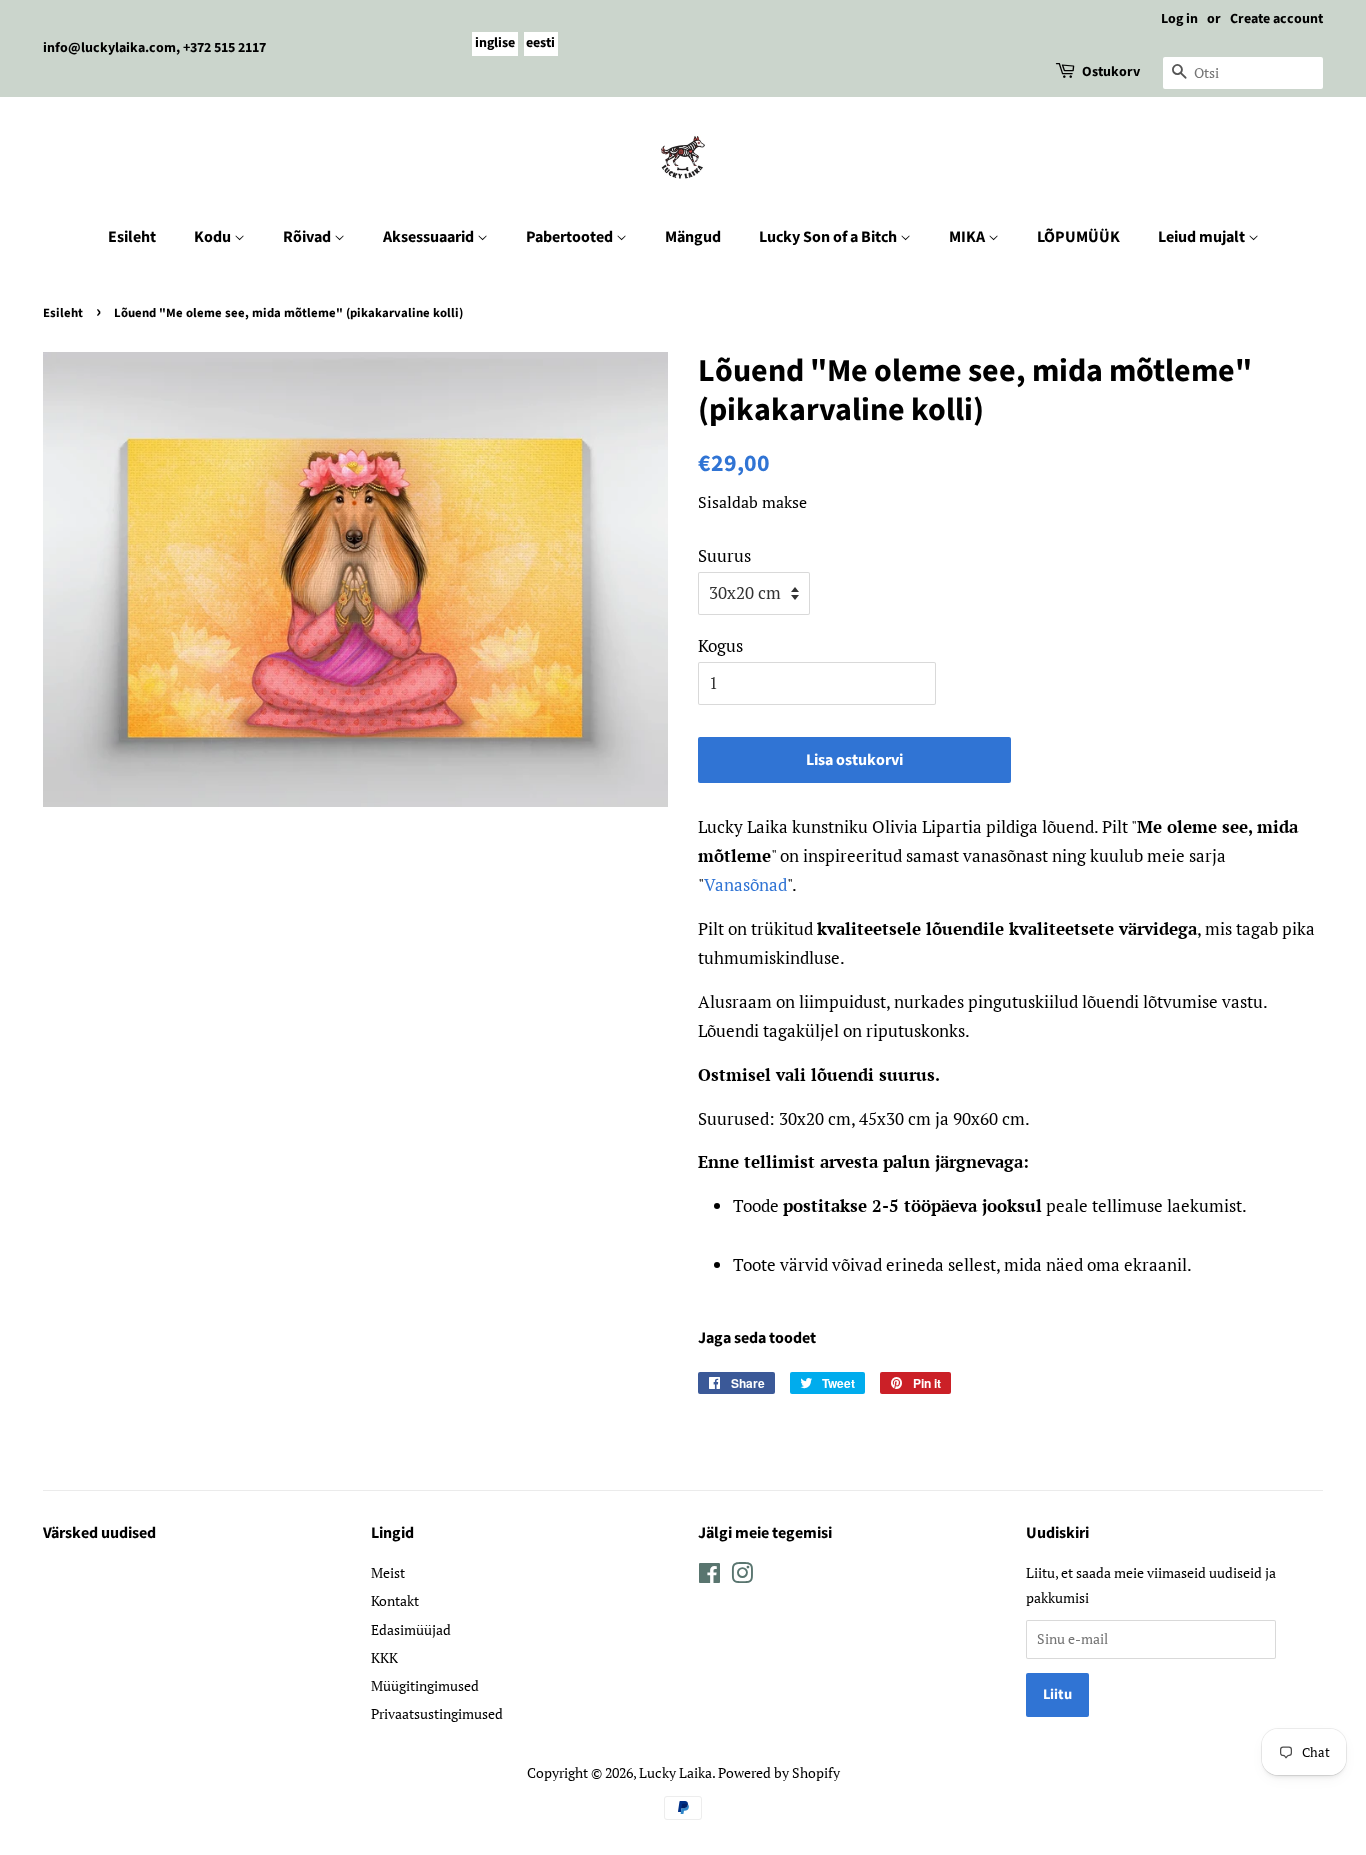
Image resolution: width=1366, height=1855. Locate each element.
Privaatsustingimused (437, 1713)
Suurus (724, 555)
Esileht (132, 237)
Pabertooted (571, 237)
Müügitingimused (425, 1685)
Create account (1276, 19)
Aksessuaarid (430, 237)
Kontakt (395, 1600)
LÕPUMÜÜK (1078, 237)
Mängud (693, 237)
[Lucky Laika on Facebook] (709, 1576)
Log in (1179, 19)
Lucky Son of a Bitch (829, 237)
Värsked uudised (99, 1533)
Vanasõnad (745, 884)
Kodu (214, 237)
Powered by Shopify (779, 1772)
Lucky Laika (675, 1772)
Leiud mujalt (1203, 237)
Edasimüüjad (411, 1629)
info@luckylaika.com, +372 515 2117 (154, 48)
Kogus (720, 645)
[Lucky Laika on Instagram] (742, 1576)
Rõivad (308, 237)
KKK (384, 1657)
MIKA (968, 237)
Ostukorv (1111, 72)
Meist (388, 1572)
